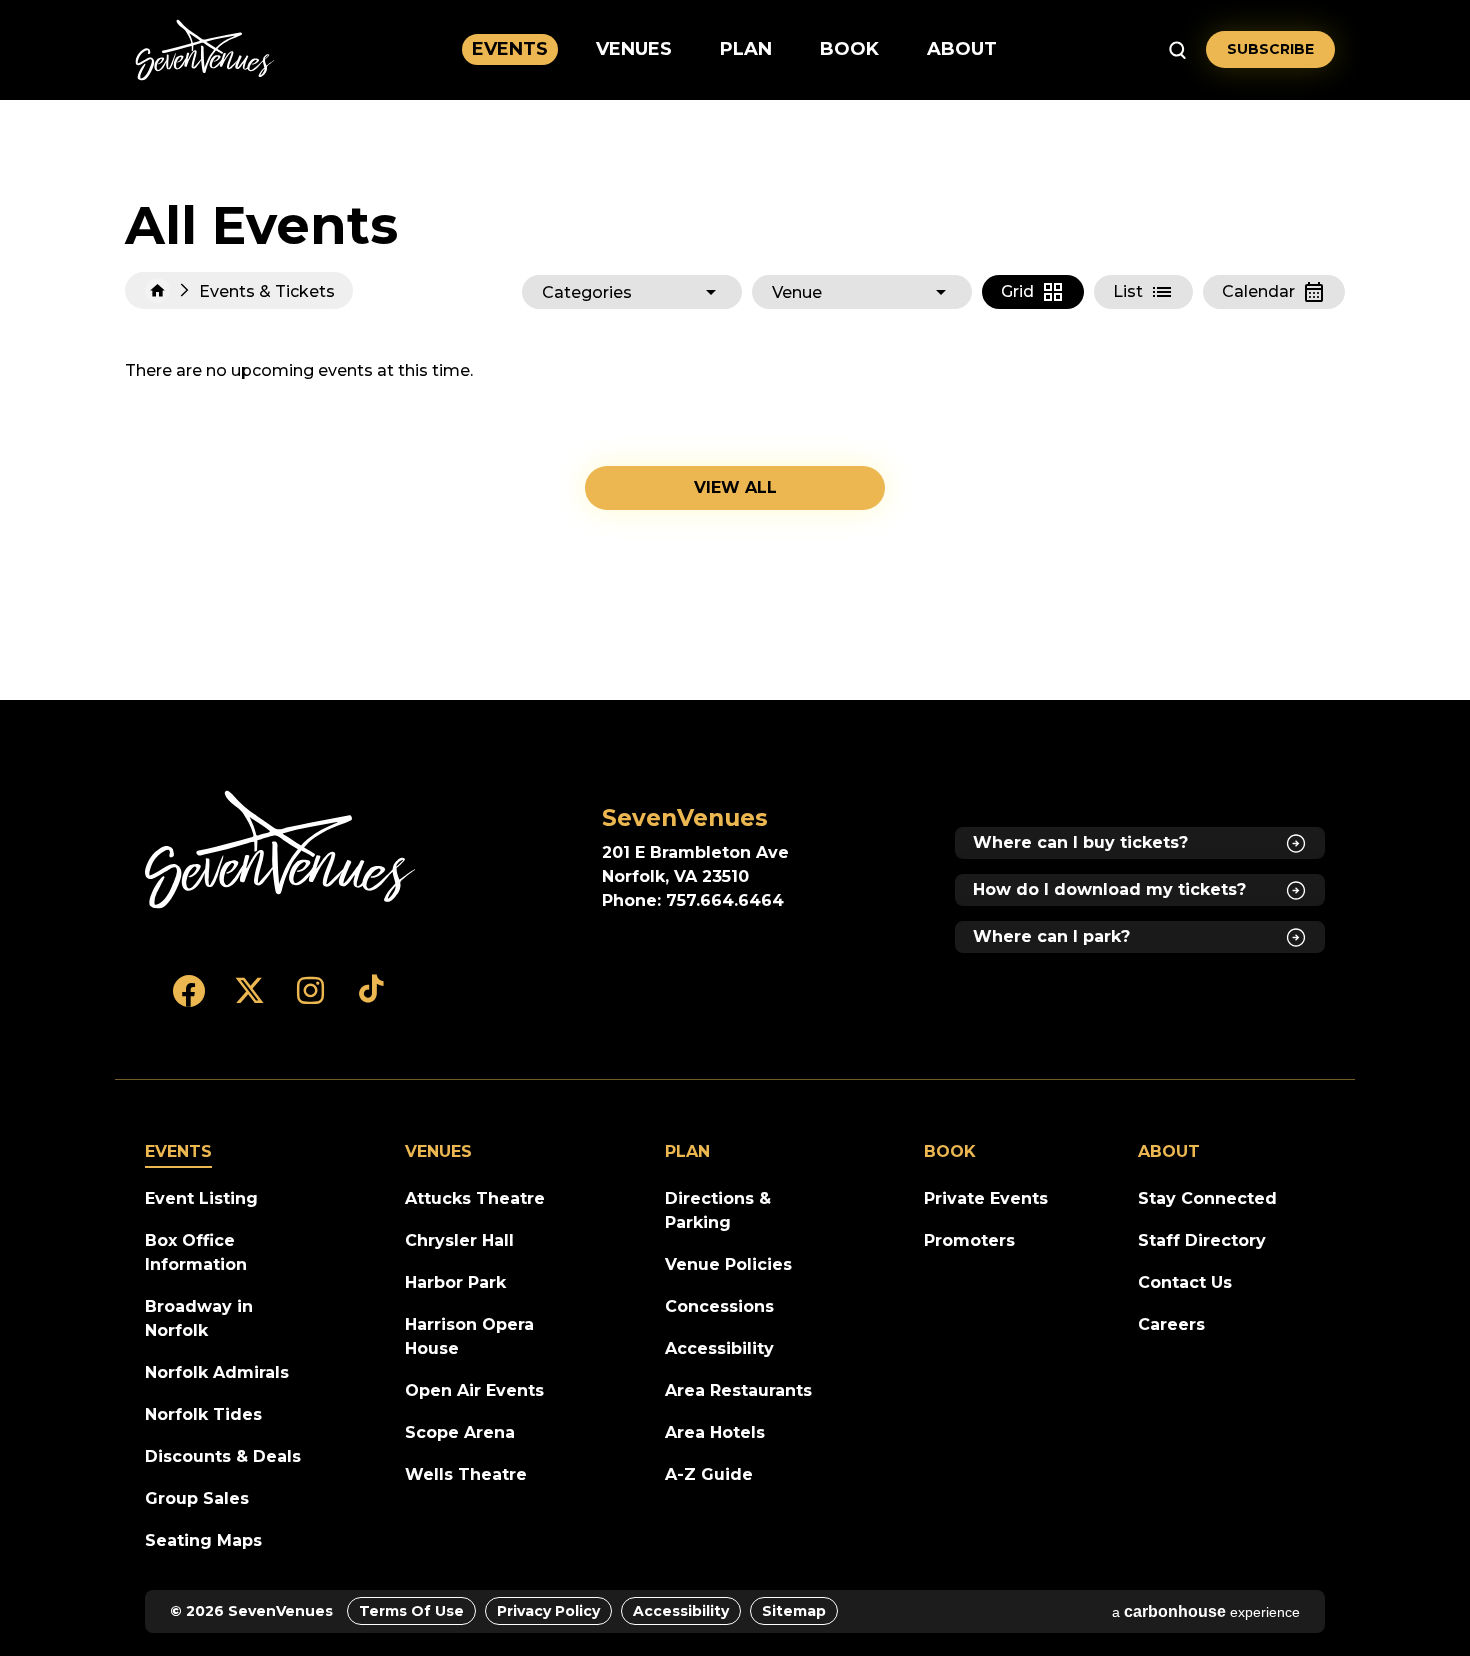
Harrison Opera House (469, 1336)
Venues (634, 49)
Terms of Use (411, 1611)
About (962, 49)
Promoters (969, 1240)
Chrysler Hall (459, 1240)
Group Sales (197, 1498)
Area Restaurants (738, 1390)
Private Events (986, 1198)
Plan (746, 49)
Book (849, 49)
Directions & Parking (718, 1210)
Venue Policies (728, 1264)
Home (157, 290)
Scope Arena (460, 1432)
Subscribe (1270, 49)
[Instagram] (310, 1000)
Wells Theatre (466, 1474)
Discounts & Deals (223, 1456)
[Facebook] (188, 1000)
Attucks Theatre (475, 1198)
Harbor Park (455, 1282)
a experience (1206, 1611)
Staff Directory (1202, 1240)
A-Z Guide (709, 1474)
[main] (735, 400)
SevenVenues (205, 50)
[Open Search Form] (1177, 49)
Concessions (719, 1306)
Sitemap (794, 1611)
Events (510, 49)
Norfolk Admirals (217, 1372)
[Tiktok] (371, 1000)
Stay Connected (1207, 1198)
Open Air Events (474, 1390)
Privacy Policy (548, 1611)
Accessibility (719, 1348)
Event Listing (201, 1198)
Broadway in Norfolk (199, 1318)
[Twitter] (249, 1000)
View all (735, 487)
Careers (1171, 1324)
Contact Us (1185, 1282)
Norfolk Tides (203, 1414)
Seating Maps (203, 1540)
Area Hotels (715, 1432)
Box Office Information (196, 1252)
